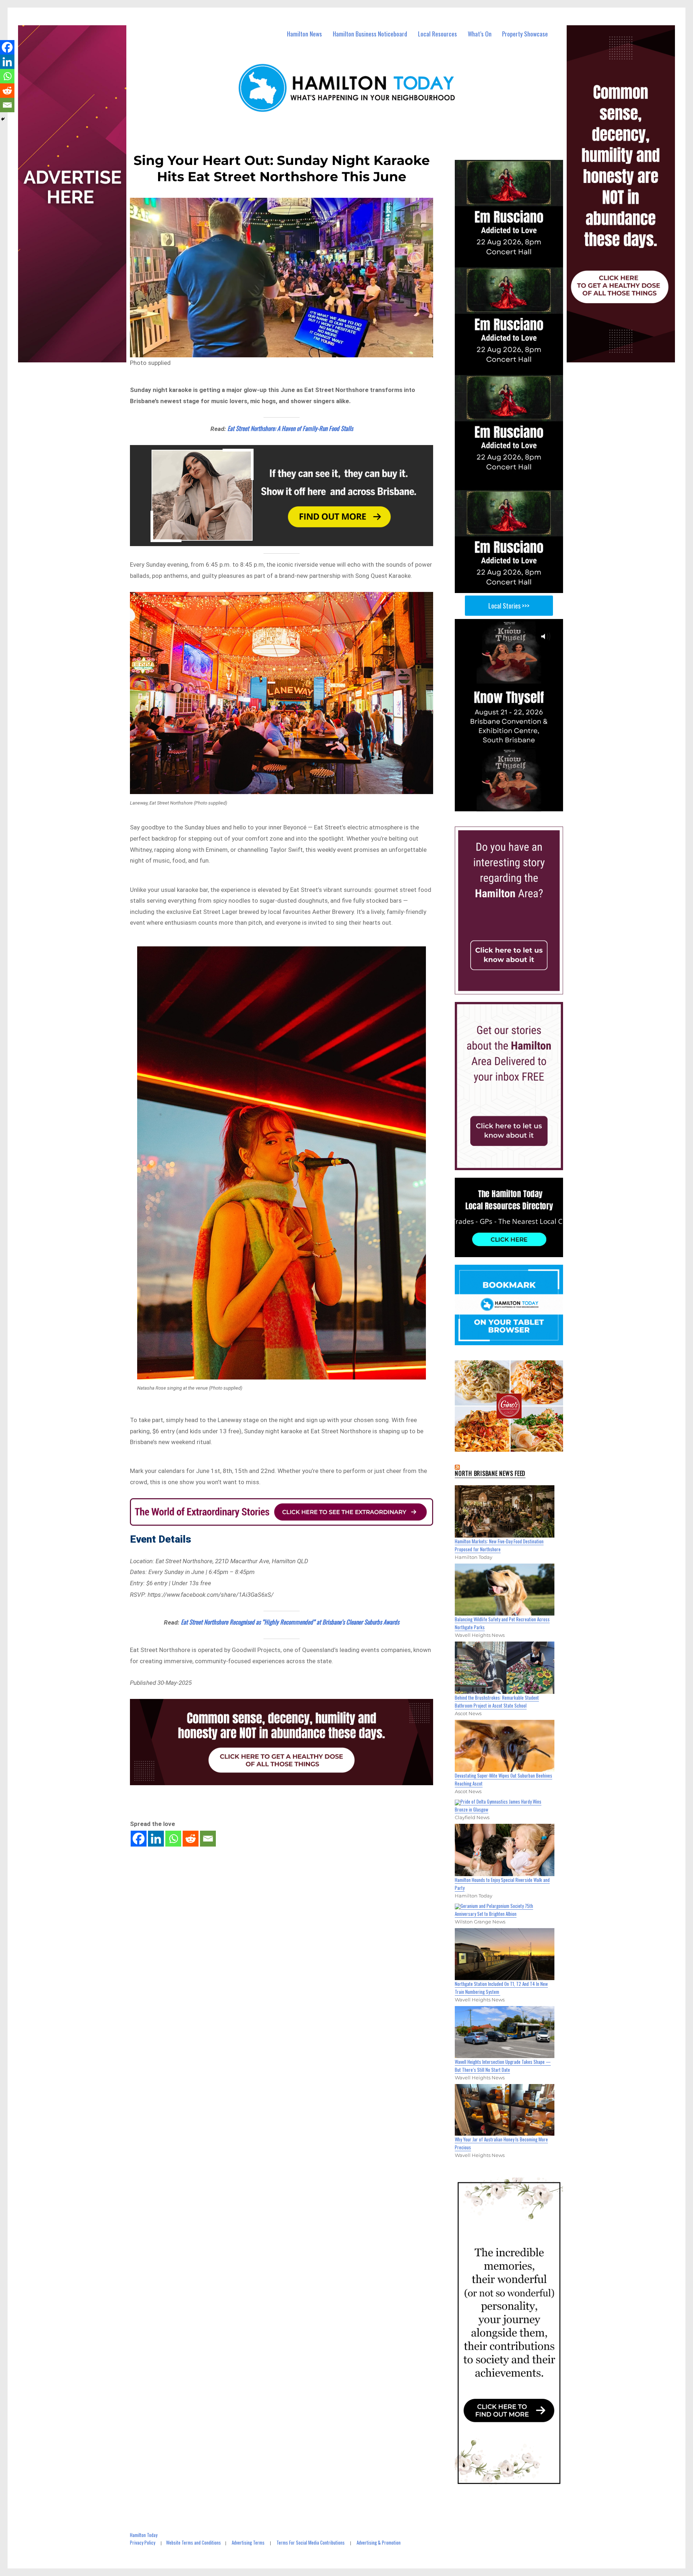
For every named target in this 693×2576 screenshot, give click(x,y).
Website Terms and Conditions (193, 2542)
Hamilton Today (144, 2535)
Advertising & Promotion (379, 2542)
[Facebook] (139, 1839)
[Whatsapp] (173, 1839)
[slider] (516, 805)
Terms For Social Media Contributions (311, 2542)
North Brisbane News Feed (490, 1473)
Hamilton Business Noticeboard (370, 34)
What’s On (480, 34)
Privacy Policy (143, 2542)
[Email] (208, 1839)
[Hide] (3, 119)
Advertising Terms (248, 2542)
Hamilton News (304, 34)
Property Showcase (525, 34)
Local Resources (437, 34)
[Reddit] (191, 1839)
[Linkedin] (156, 1839)
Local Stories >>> (509, 606)
